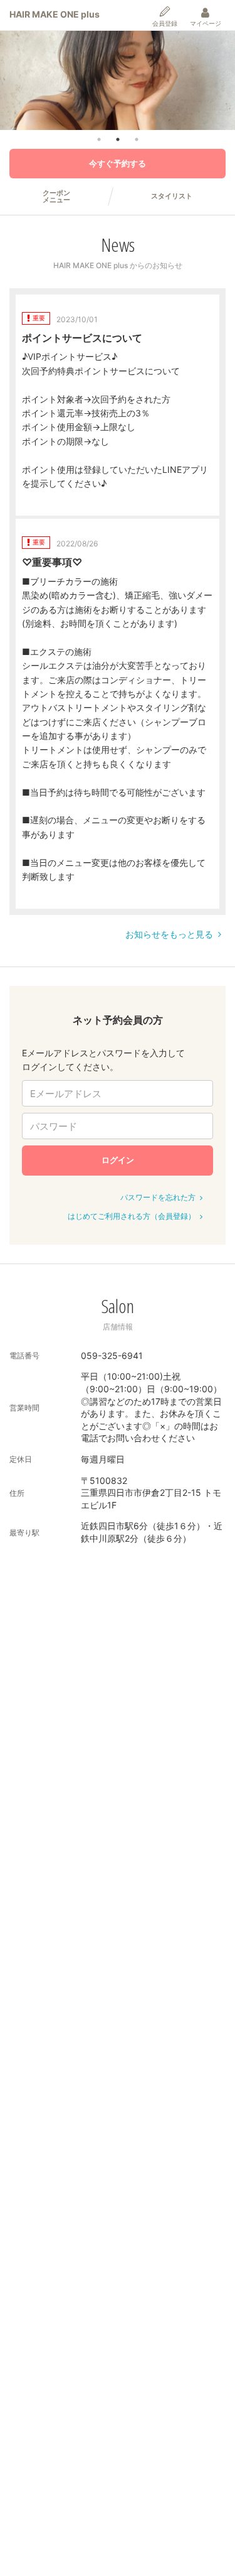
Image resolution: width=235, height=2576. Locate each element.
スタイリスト (172, 196)
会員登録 (165, 23)
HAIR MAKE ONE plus (55, 14)
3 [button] (137, 139)
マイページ (206, 23)
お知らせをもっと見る (169, 934)
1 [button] (99, 139)
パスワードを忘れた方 (158, 1197)
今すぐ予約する (118, 163)
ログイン (118, 1160)
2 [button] (118, 139)
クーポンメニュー (56, 197)
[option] (118, 80)
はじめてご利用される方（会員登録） (132, 1216)
